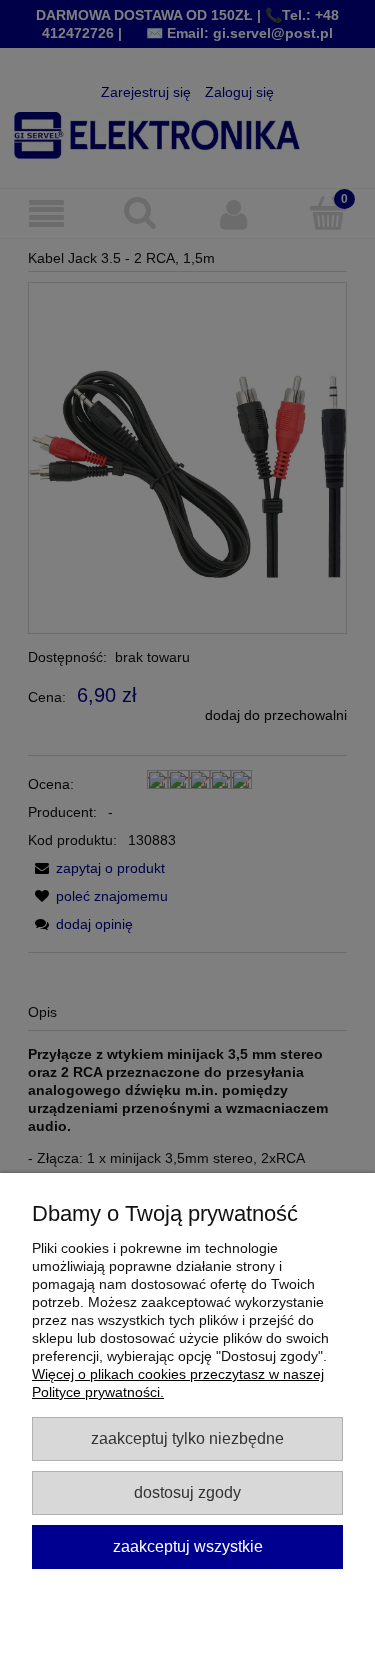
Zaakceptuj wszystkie (188, 1546)
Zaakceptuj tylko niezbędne (187, 1438)
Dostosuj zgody (187, 1492)
